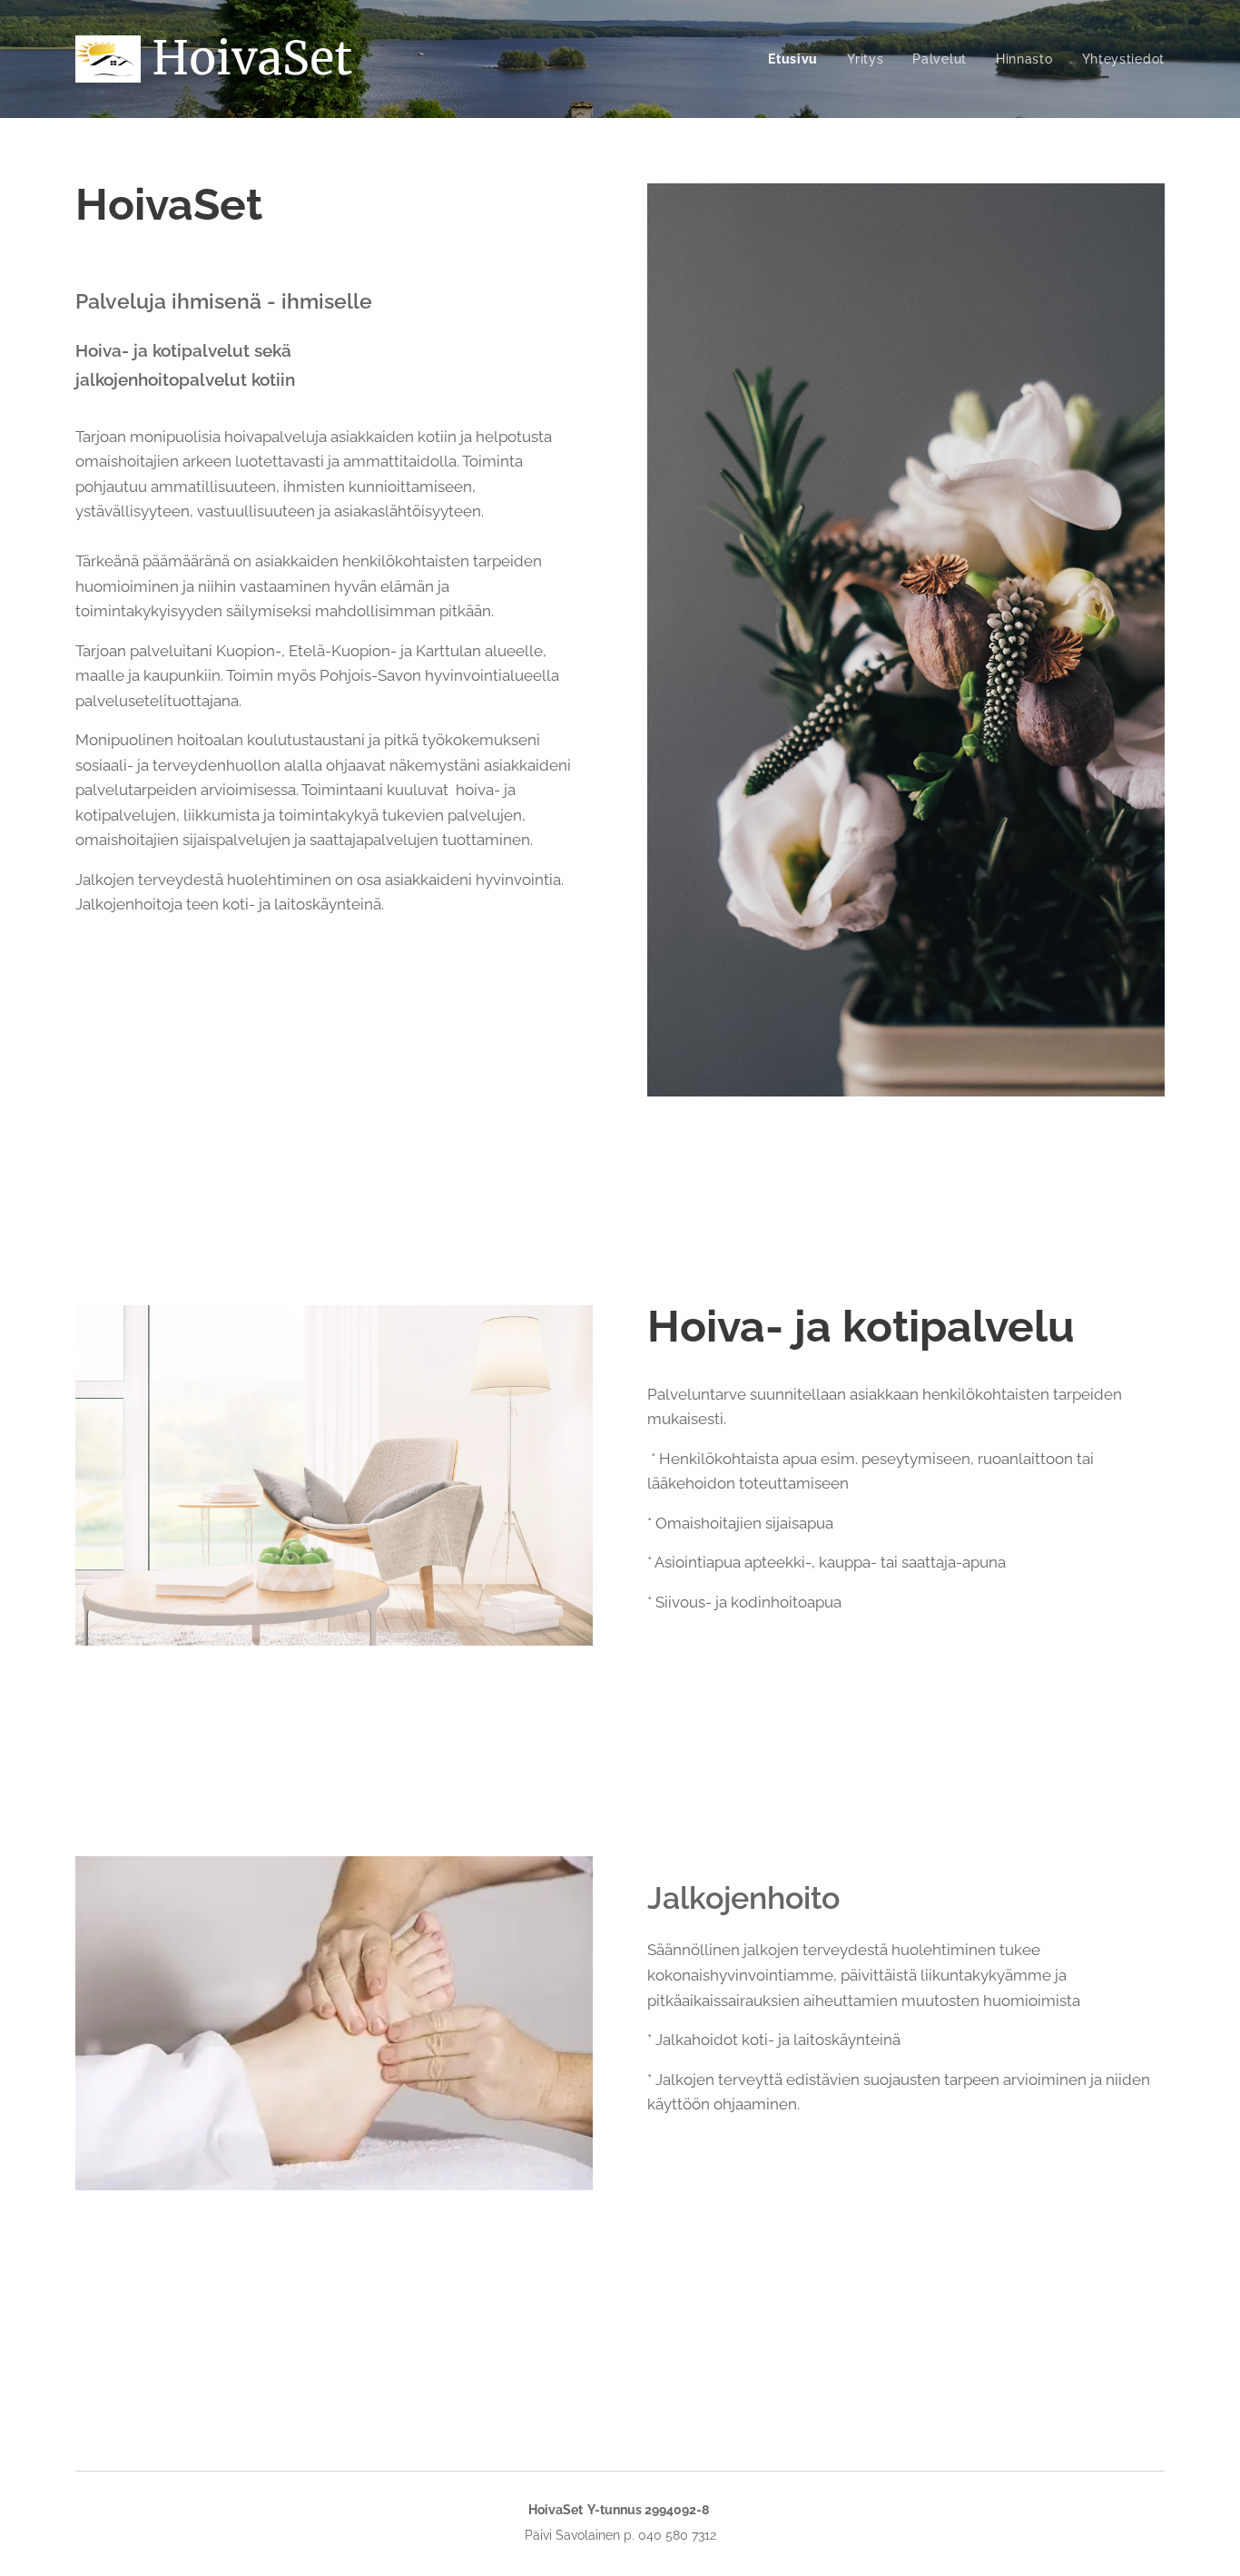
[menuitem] (798, 59)
